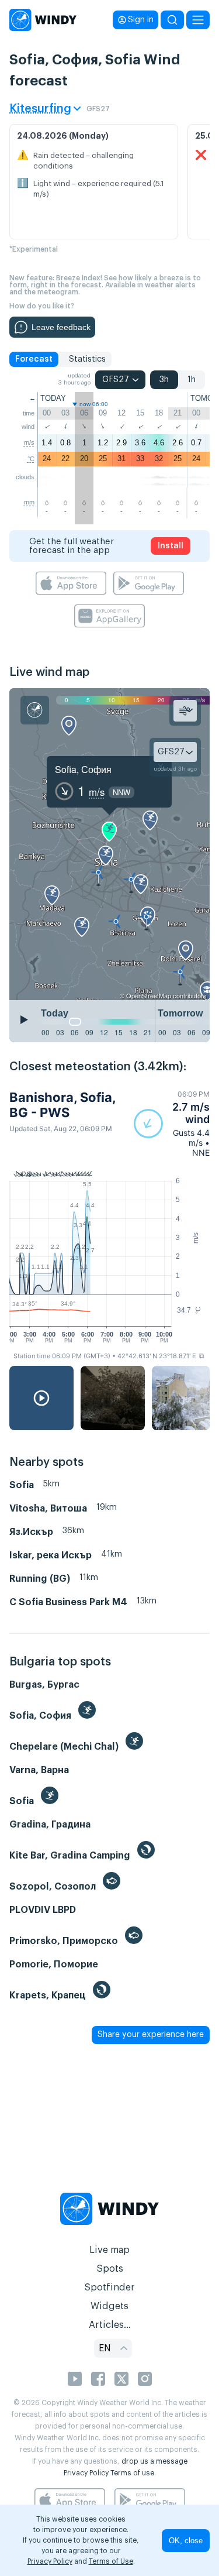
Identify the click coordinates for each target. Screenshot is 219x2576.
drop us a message (154, 2461)
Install (171, 546)
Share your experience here (151, 2035)
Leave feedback (61, 327)
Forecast (34, 359)
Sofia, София (83, 769)
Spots (110, 2269)
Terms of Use (111, 2561)
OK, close (186, 2541)
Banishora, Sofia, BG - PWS (62, 1105)
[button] (172, 1124)
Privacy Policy (86, 2473)
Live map (109, 2250)
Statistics (87, 359)
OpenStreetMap (149, 995)
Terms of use (132, 2473)
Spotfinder (109, 2288)
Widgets (109, 2306)
